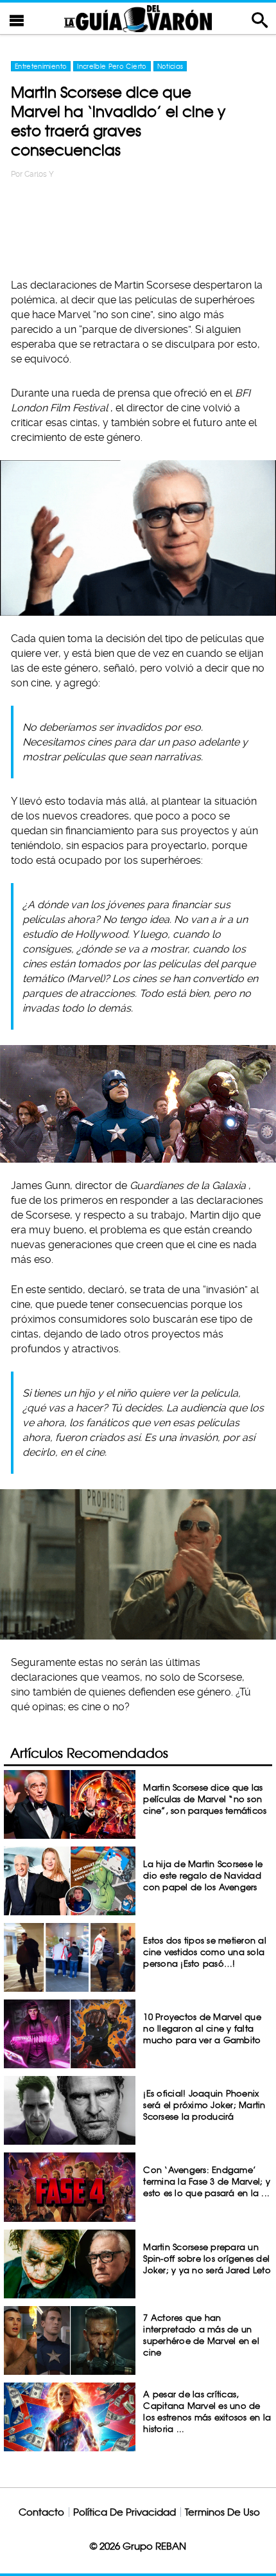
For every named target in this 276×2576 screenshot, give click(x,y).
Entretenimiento (41, 66)
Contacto (41, 2512)
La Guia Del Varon (138, 18)
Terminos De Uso (222, 2512)
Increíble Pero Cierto (112, 66)
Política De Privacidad (125, 2512)
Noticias (170, 66)
